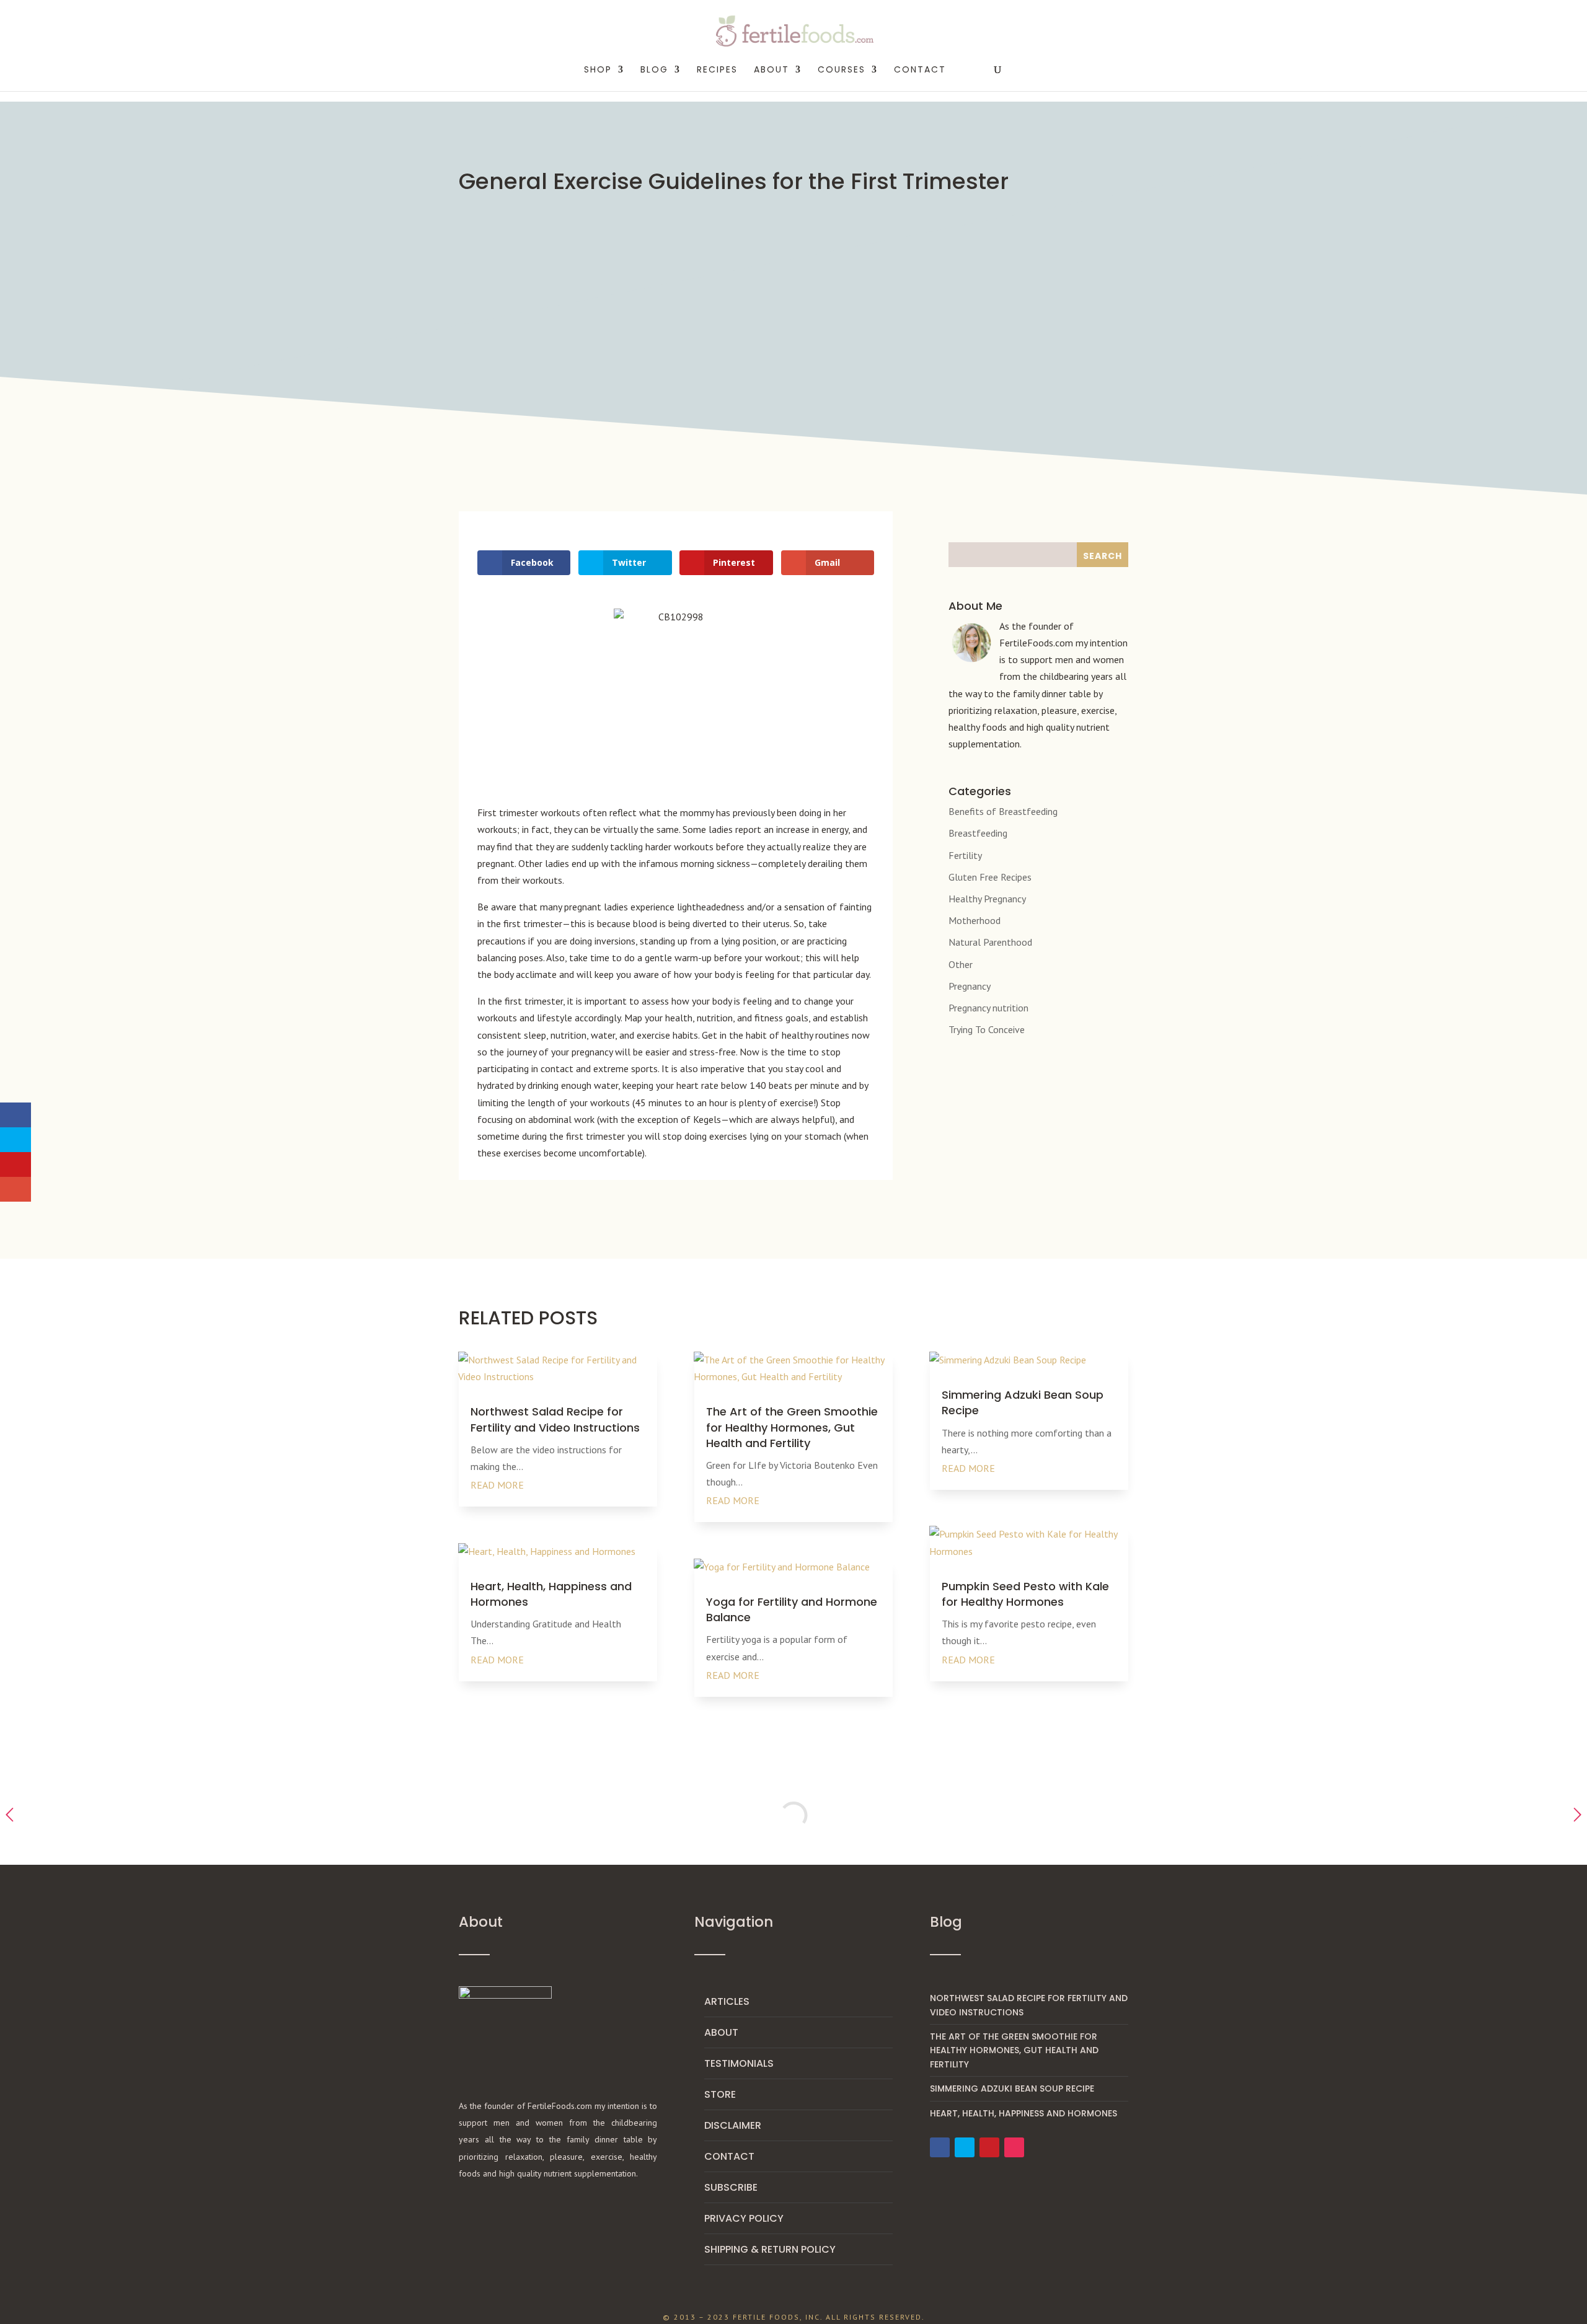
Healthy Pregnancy (987, 899)
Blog (654, 70)
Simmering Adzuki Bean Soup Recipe (1012, 2089)
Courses (842, 70)
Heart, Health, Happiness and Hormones (1023, 2113)
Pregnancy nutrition (988, 1008)
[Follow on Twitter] (965, 2147)
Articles (727, 2001)
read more (497, 1485)
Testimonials (739, 2063)
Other (961, 964)
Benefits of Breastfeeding (1003, 811)
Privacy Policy (744, 2218)
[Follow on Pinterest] (989, 2147)
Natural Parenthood (990, 942)
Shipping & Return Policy (770, 2249)
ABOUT (771, 70)
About (721, 2032)
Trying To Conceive (987, 1029)
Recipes (717, 70)
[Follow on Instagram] (1014, 2147)
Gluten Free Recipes (990, 877)
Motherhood (975, 920)
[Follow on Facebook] (940, 2147)
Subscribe (731, 2187)
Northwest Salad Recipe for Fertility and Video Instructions (555, 1419)
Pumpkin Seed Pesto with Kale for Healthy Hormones (1025, 1594)
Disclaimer (733, 2125)
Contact (920, 70)
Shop (598, 70)
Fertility (965, 855)
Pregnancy (970, 986)
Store (720, 2094)
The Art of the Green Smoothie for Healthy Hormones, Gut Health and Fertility (792, 1427)
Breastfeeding (978, 833)
